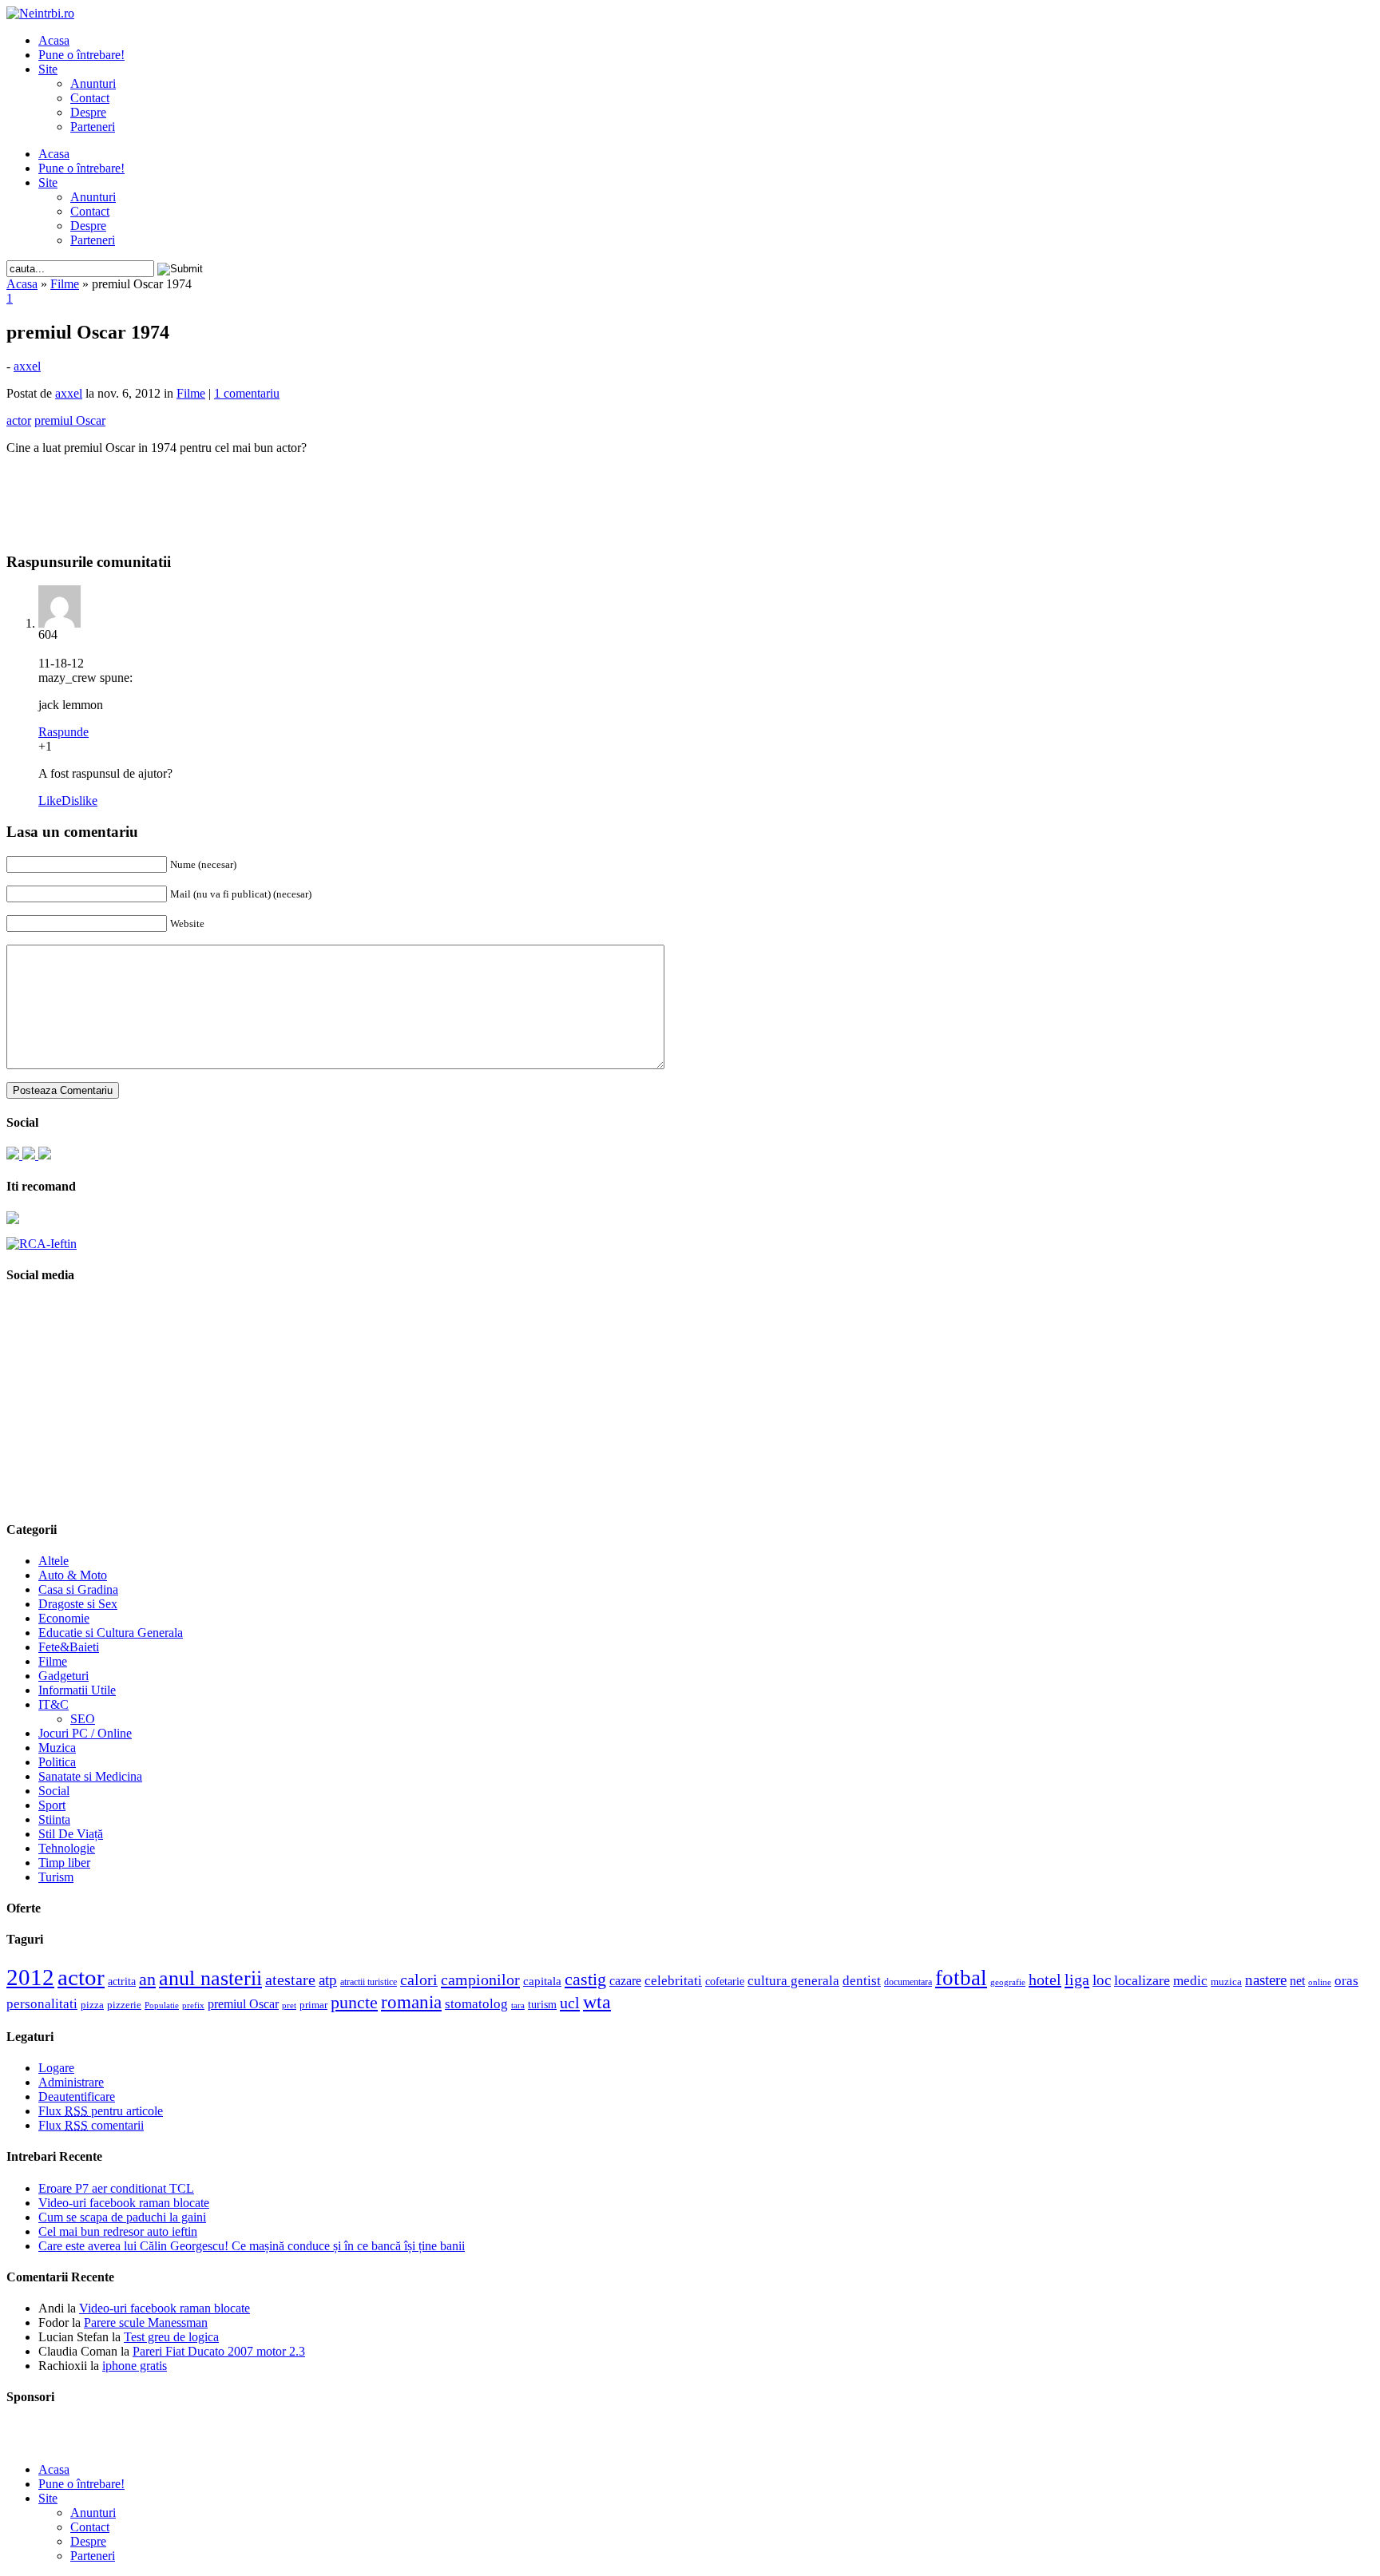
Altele (54, 1561)
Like (50, 801)
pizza (92, 2005)
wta (597, 2001)
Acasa (54, 40)
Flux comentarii (91, 2125)
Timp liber (64, 1863)
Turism (56, 1877)
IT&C (54, 1704)
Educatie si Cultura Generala (111, 1633)
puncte (354, 2002)
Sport (52, 1805)
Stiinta (54, 1819)
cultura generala (793, 1980)
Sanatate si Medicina (90, 1776)
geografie (1008, 1982)
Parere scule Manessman (146, 2322)
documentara (908, 1982)
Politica (57, 1762)
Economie (64, 1618)
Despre (88, 112)
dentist (862, 1980)
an (147, 1980)
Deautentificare (77, 2096)
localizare (1142, 1980)
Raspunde (63, 732)
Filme (65, 284)
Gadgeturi (63, 1676)
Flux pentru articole (101, 2111)
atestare (290, 1980)
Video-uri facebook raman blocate (124, 2203)
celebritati (673, 1981)
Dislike (79, 801)
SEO (83, 1719)
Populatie (162, 2005)
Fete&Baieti (69, 1647)
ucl (570, 2003)
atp (328, 1980)
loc (1102, 1980)
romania (411, 2002)
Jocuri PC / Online (85, 1733)
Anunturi (93, 83)
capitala (542, 1981)
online (1320, 1982)
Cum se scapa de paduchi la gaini (122, 2217)
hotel (1045, 1980)
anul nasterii (210, 1978)
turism (542, 2004)
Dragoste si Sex (78, 1604)
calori (419, 1980)
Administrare (71, 2082)
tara (518, 2005)
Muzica (57, 1748)
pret (289, 2005)
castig (585, 1979)
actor (81, 1977)
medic (1190, 1980)
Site (48, 69)
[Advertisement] (690, 492)
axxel (27, 366)
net (1297, 1981)
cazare (625, 1981)
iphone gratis (135, 2366)
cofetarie (725, 1981)
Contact (90, 98)
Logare (56, 2068)
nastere (1266, 1980)
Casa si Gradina (78, 1589)
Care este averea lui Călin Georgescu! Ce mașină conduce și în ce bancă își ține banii (252, 2246)
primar (313, 2005)
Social (54, 1791)
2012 (30, 1977)
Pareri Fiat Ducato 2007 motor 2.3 (219, 2351)
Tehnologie (67, 1848)
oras (1346, 1981)
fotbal (961, 1978)
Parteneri (93, 127)
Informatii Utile (77, 1690)
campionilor (480, 1980)
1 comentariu (247, 393)
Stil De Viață (71, 1834)
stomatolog (476, 2003)
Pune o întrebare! (81, 55)
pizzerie (124, 2005)
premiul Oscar (243, 2004)
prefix (193, 2005)
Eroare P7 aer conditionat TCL (116, 2188)
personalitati (42, 2004)
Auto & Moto (73, 1575)
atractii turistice (369, 1982)
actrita (122, 1981)
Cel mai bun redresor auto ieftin (118, 2231)
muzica (1226, 1982)
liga (1077, 1980)
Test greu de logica (171, 2337)
